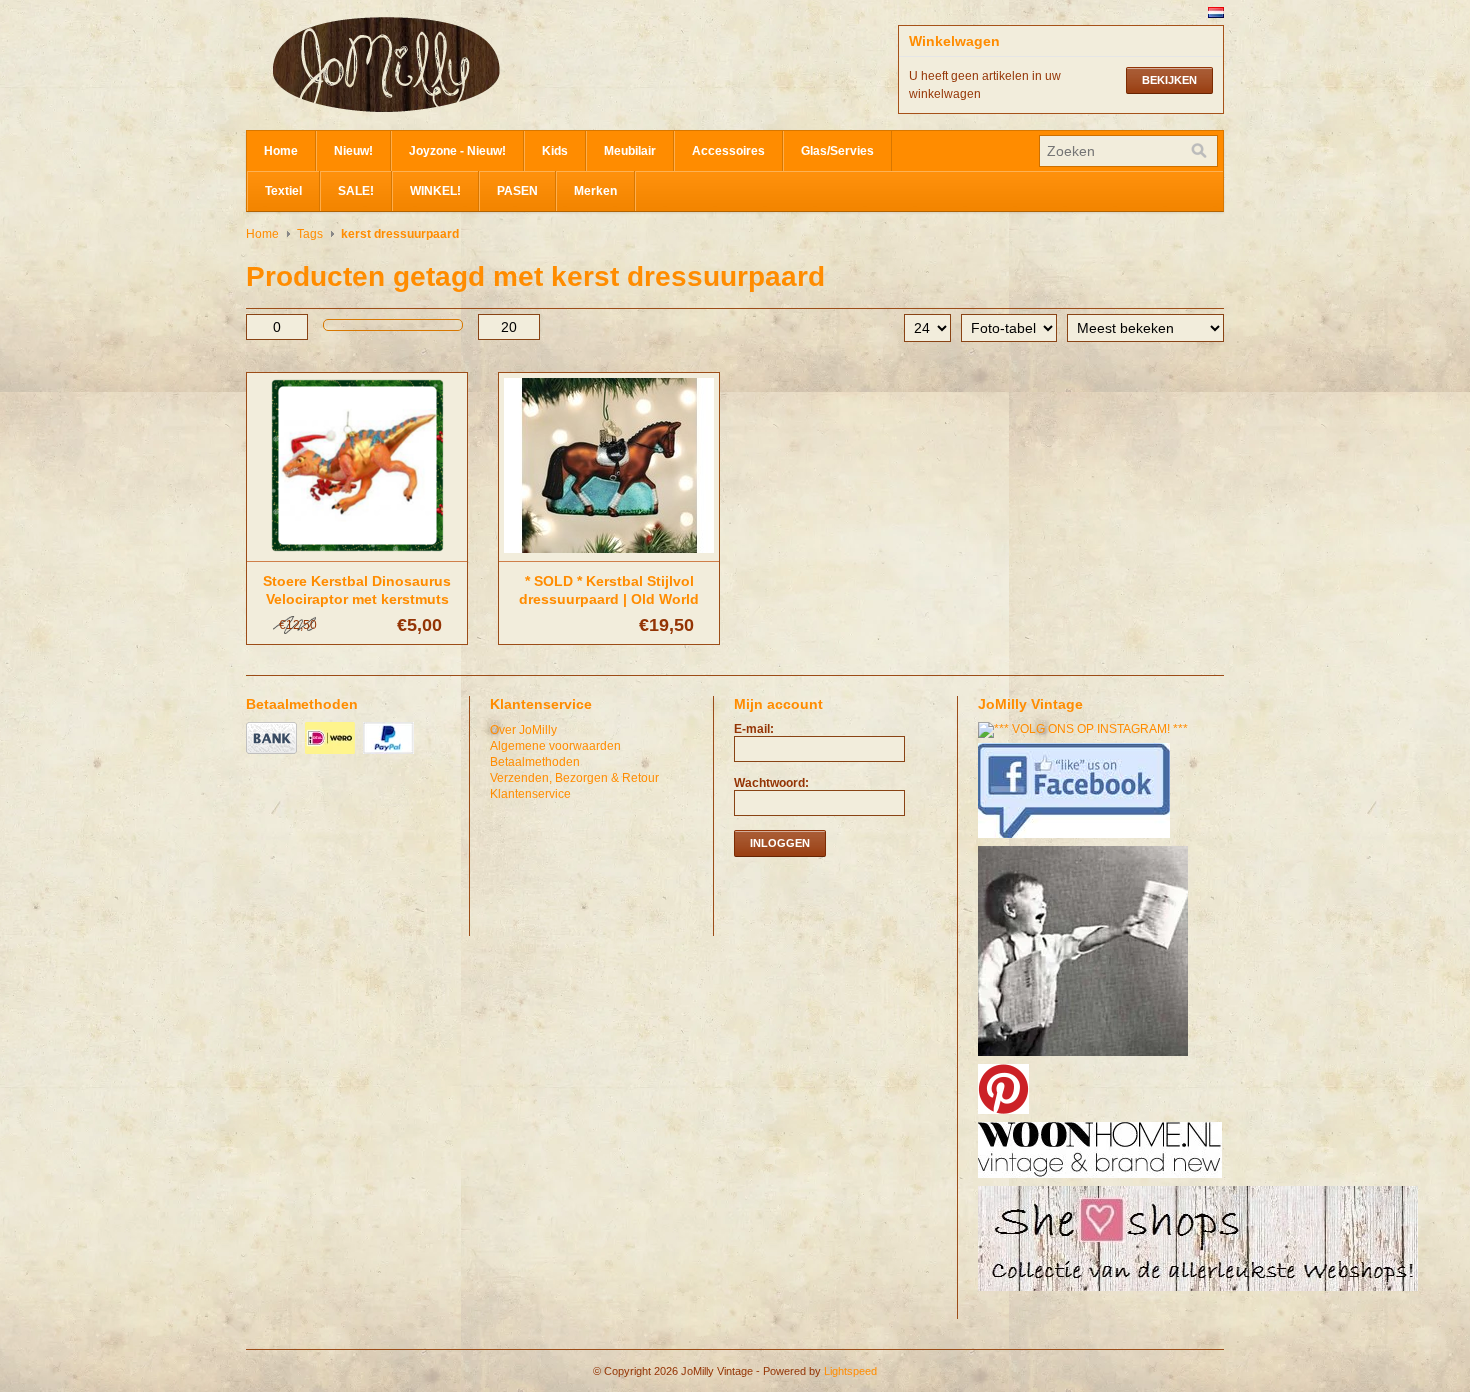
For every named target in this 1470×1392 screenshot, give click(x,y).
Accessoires (728, 151)
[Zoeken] (1199, 151)
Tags (310, 234)
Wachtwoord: (771, 783)
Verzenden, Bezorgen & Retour (574, 778)
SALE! (356, 191)
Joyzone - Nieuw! (457, 151)
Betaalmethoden (535, 762)
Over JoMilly (523, 730)
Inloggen (780, 843)
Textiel (283, 191)
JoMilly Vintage (446, 65)
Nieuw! (353, 151)
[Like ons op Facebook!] (1076, 839)
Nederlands (1216, 12)
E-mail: (754, 729)
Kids (555, 151)
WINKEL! (435, 191)
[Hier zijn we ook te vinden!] (1102, 1179)
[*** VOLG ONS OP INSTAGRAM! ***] (1085, 729)
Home (281, 151)
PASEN (517, 191)
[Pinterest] (1006, 1115)
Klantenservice (530, 794)
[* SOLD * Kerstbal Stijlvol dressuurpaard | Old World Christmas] (609, 554)
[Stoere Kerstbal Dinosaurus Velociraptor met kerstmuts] (357, 554)
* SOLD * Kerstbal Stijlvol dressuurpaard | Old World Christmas (609, 599)
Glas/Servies (837, 151)
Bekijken (1169, 80)
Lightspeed (850, 1371)
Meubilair (630, 151)
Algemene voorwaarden (555, 746)
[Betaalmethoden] (274, 755)
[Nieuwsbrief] (1085, 1057)
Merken (595, 191)
